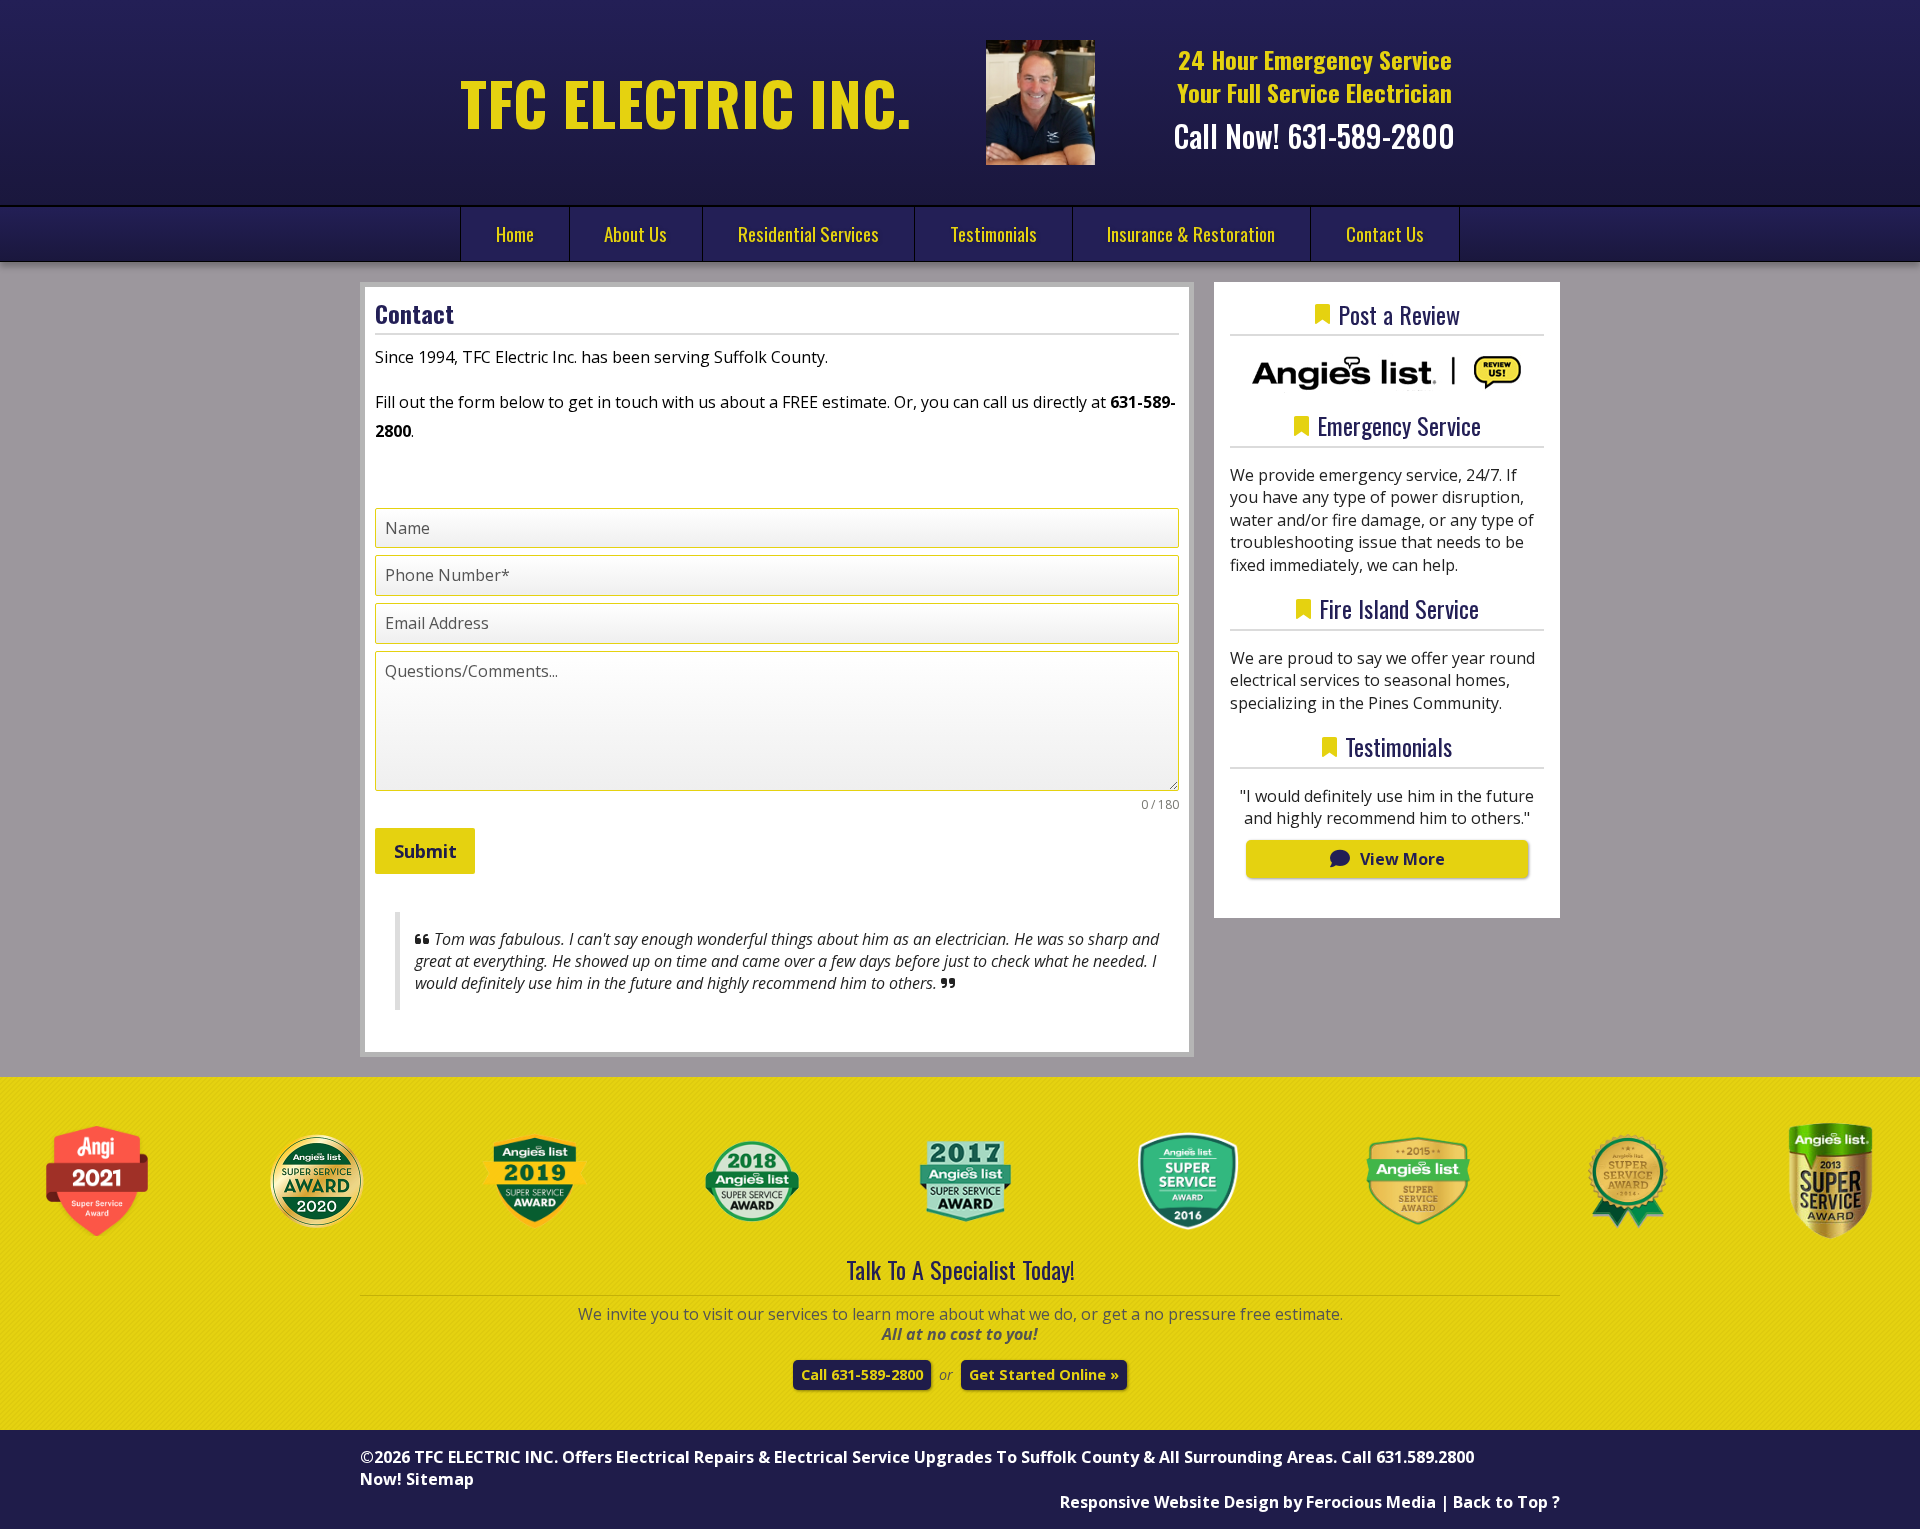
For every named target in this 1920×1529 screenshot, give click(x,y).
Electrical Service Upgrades (883, 1457)
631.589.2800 (1425, 1457)
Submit (425, 851)
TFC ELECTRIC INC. (486, 1457)
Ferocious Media (1371, 1502)
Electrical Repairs (685, 1457)
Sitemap (440, 1479)
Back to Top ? (1506, 1502)
